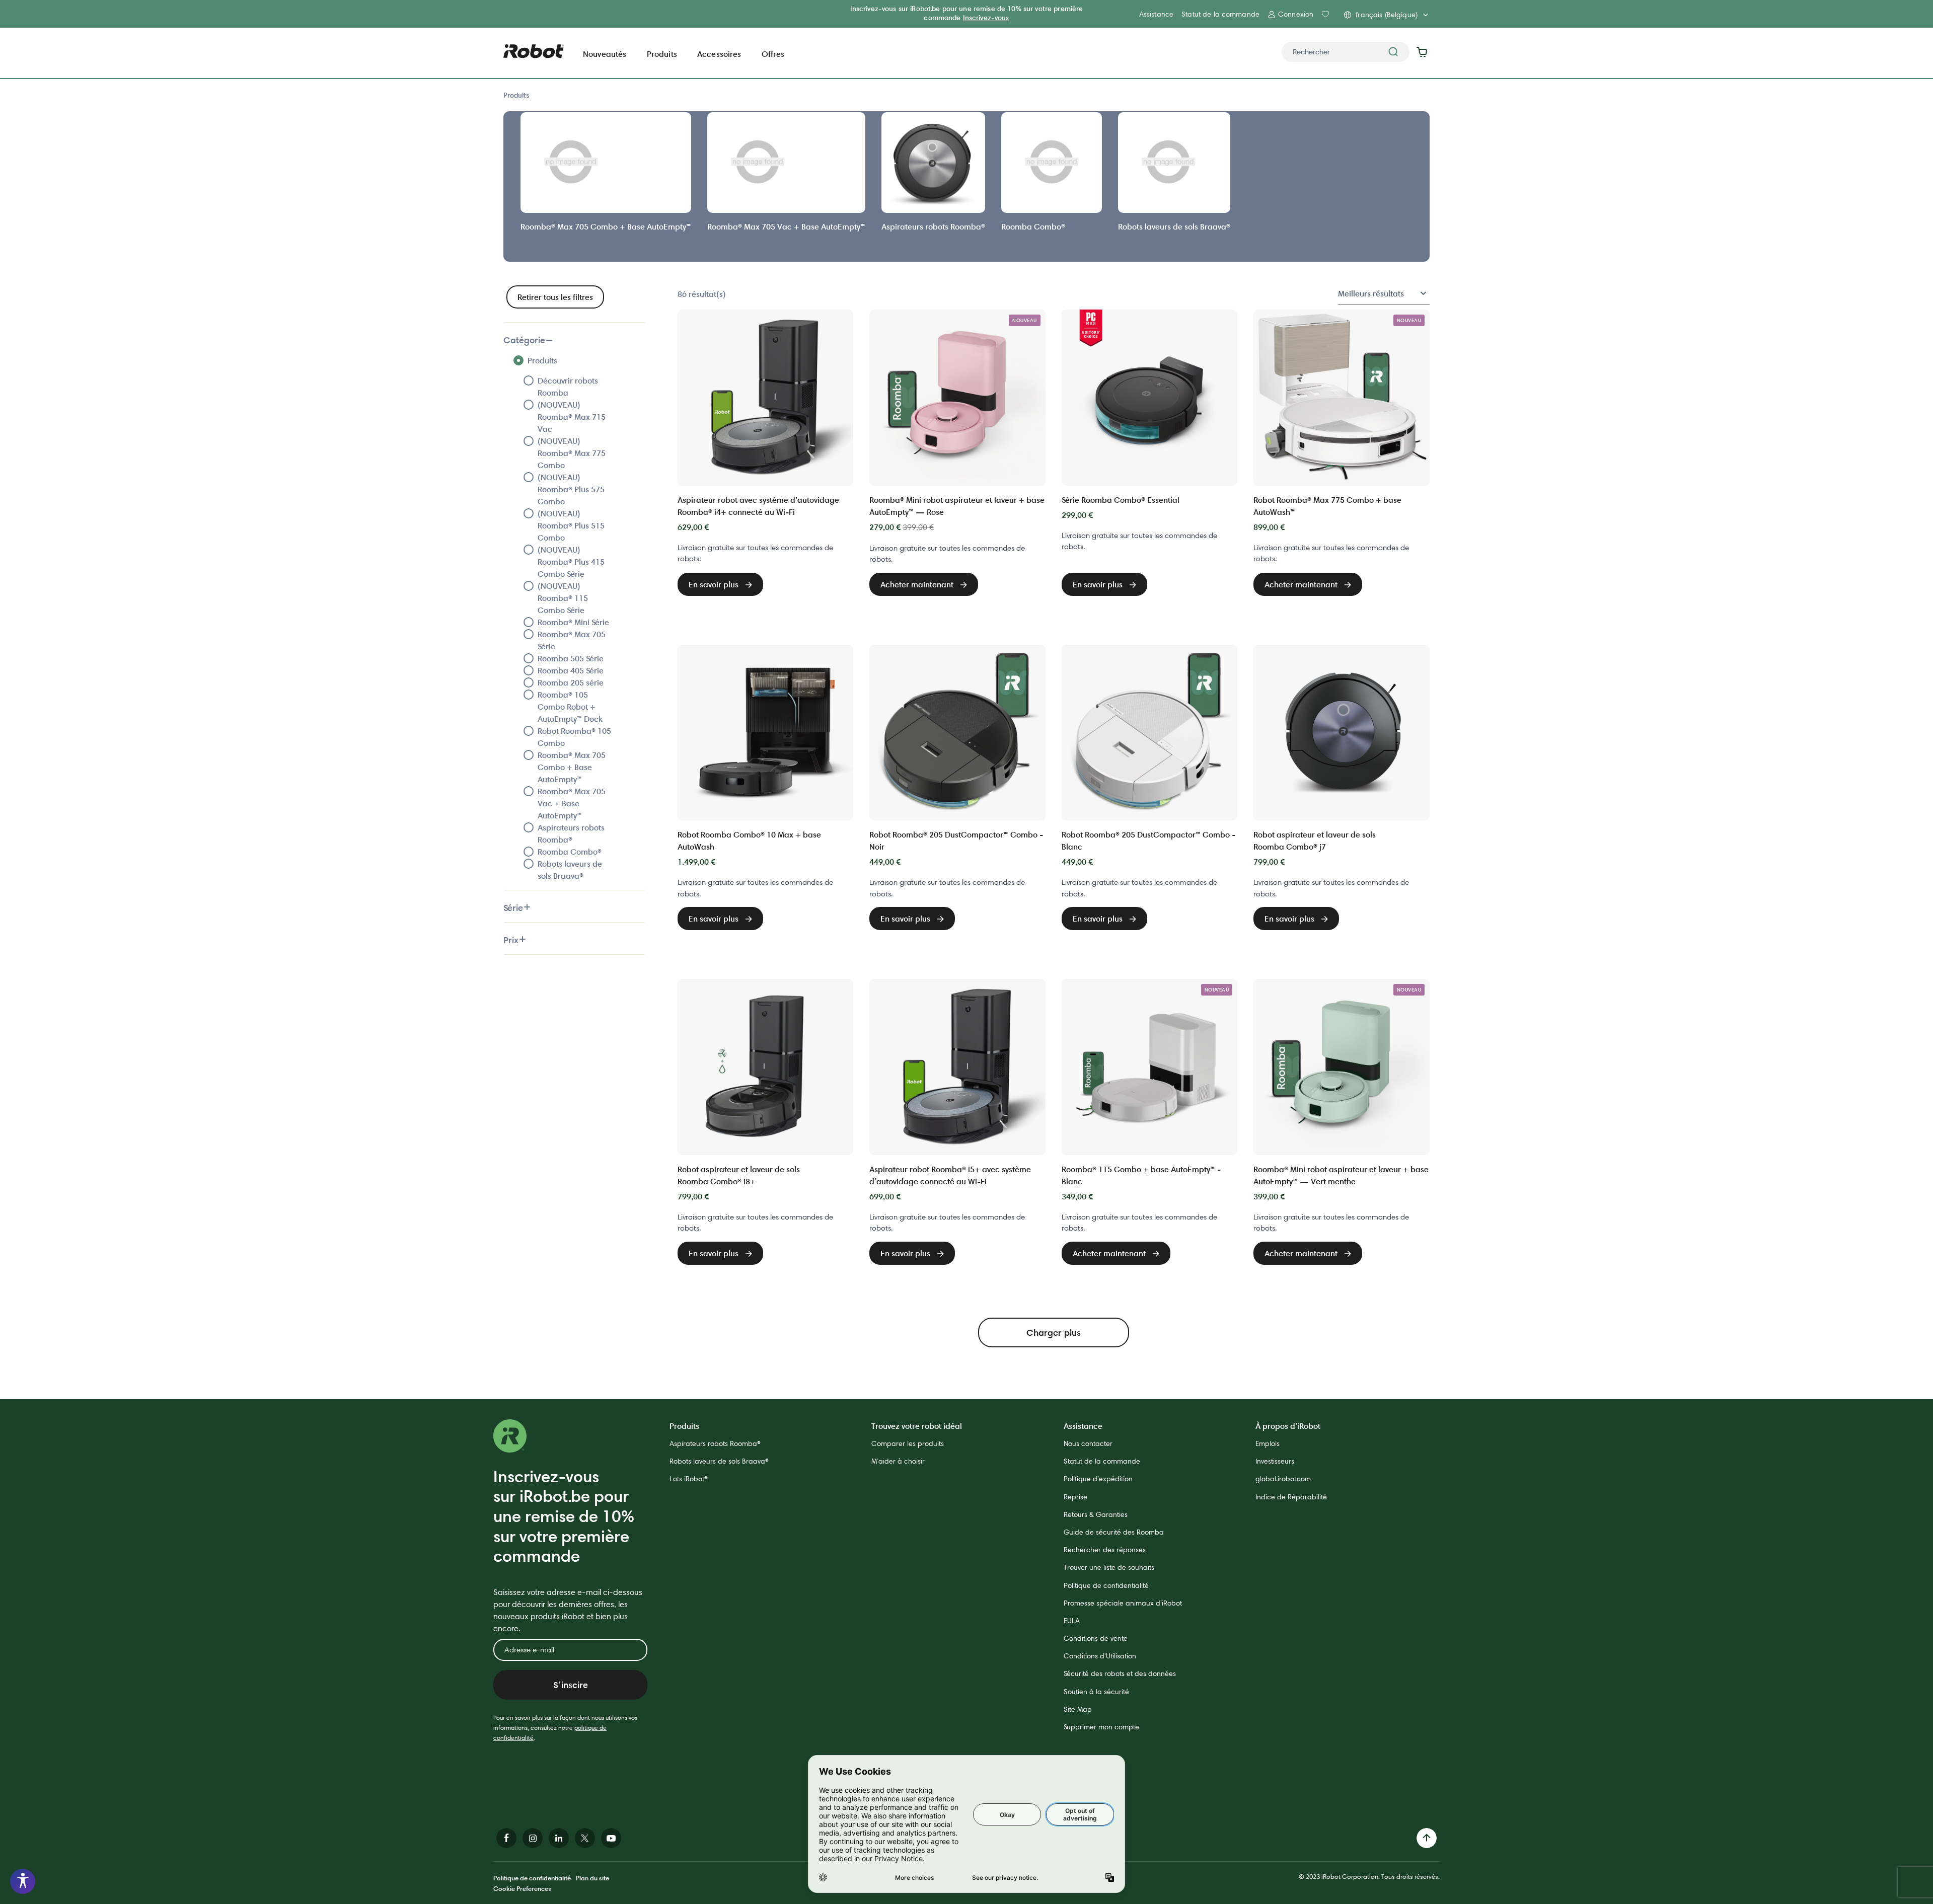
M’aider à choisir (898, 1461)
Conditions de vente (1096, 1638)
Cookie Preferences (522, 1888)
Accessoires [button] (719, 54)
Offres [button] (773, 54)
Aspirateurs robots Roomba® (715, 1443)
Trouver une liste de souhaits (1109, 1567)
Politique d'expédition (1098, 1479)
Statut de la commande (1220, 14)
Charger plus (1054, 1332)
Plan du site (592, 1878)
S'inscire (571, 1685)
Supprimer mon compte (1101, 1727)
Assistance (1156, 14)
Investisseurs (1275, 1461)
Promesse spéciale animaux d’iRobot (1123, 1603)
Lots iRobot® (689, 1479)
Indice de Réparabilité (1291, 1497)
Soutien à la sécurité (1096, 1692)
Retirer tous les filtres (555, 297)
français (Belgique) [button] (1387, 15)
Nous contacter (1088, 1443)
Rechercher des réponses (1105, 1550)
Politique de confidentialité (1106, 1585)
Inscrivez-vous (986, 18)
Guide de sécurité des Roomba (1114, 1532)
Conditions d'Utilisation (1100, 1656)
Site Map (1078, 1709)
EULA (1072, 1621)
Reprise (1075, 1497)
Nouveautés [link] (605, 54)
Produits (516, 95)
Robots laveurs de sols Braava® (719, 1461)
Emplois (1268, 1443)
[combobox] (1346, 52)
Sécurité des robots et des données (1120, 1673)
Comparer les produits (908, 1443)
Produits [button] (662, 54)
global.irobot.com (1283, 1479)
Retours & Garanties (1096, 1514)
